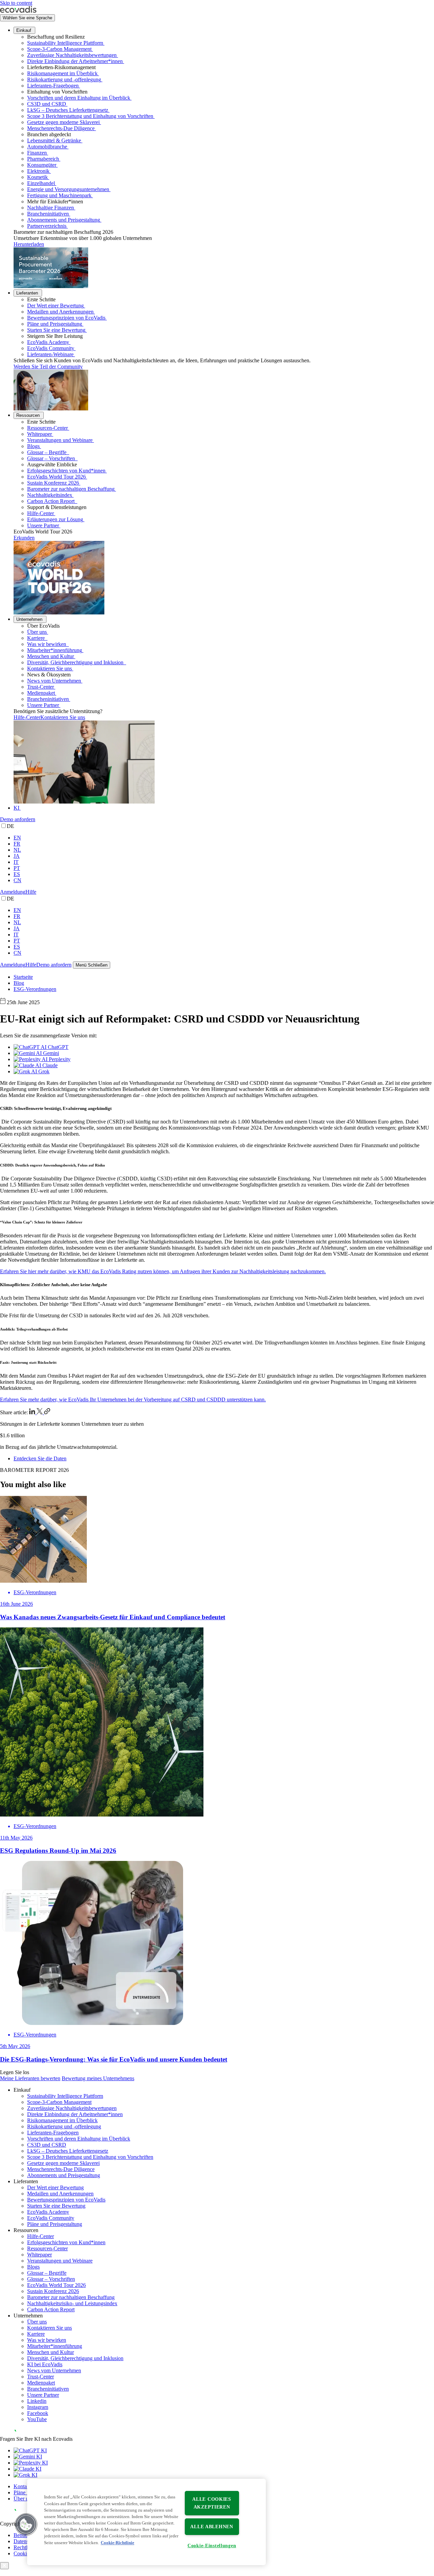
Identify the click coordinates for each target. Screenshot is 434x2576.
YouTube (37, 2419)
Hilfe (31, 892)
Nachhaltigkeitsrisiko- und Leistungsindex (72, 2303)
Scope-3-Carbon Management (59, 49)
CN (17, 880)
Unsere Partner (43, 525)
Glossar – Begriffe (47, 452)
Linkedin (37, 2401)
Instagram (38, 2407)
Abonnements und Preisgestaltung (64, 220)
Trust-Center (41, 687)
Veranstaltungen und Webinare (60, 440)
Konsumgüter (42, 165)
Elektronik (38, 171)
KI (16, 808)
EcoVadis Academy (48, 342)
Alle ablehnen (212, 2527)
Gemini (50, 1053)
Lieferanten (27, 293)
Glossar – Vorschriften (52, 458)
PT (17, 868)
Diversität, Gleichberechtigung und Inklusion (76, 662)
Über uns (37, 632)
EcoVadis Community (51, 348)
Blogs (33, 446)
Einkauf (24, 30)
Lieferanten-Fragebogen (53, 86)
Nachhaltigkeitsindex (50, 495)
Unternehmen (29, 619)
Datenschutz (27, 2541)
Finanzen (37, 153)
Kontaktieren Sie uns (50, 668)
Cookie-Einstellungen (212, 2545)
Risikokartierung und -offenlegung (64, 79)
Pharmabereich (43, 159)
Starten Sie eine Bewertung (56, 330)
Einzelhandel (41, 183)
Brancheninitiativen (48, 214)
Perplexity (59, 1059)
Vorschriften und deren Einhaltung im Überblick (79, 98)
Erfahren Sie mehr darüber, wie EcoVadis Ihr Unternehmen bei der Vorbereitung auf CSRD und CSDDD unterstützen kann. (133, 1399)
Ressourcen (28, 415)
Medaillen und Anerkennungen (60, 312)
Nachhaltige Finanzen (51, 208)
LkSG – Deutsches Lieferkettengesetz (68, 110)
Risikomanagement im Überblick (62, 73)
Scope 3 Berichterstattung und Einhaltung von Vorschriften (90, 116)
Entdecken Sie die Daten (40, 1458)
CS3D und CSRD (47, 104)
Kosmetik (37, 177)
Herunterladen (29, 244)
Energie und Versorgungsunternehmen (68, 189)
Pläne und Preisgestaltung (55, 324)
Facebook (38, 2413)
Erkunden (24, 538)
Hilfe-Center (41, 513)
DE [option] (11, 826)
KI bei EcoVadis (45, 2364)
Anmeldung (13, 892)
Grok (43, 1071)
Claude (49, 1065)
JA (17, 856)
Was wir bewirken (47, 644)
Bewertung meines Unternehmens (98, 2078)
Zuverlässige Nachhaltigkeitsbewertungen (72, 55)
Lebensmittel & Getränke (54, 140)
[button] (26, 2524)
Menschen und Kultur (51, 656)
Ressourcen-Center (47, 428)
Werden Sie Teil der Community (48, 367)
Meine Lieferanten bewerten (30, 2078)
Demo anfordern (18, 819)
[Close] (4, 2566)
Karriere (37, 638)
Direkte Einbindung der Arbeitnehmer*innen (75, 61)
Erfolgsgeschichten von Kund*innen (66, 471)
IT (16, 862)
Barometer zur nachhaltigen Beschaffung (71, 489)
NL (17, 850)
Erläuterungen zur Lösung (55, 519)
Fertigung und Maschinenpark (59, 195)
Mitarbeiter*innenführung (55, 650)
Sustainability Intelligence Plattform (65, 43)
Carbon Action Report (52, 501)
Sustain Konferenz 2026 (53, 483)
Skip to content (16, 3)
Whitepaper (40, 434)
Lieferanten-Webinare (50, 354)
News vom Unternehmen (54, 681)
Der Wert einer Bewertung (55, 306)
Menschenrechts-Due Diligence (61, 128)
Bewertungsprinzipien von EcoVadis (66, 318)
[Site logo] (18, 11)
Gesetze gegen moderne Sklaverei (63, 122)
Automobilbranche (47, 147)
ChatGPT (57, 1047)
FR (17, 844)
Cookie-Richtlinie (117, 2543)
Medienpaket (41, 693)
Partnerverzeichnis (47, 226)
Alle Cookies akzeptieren (212, 2503)
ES (17, 874)
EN (17, 838)
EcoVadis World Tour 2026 (56, 477)
